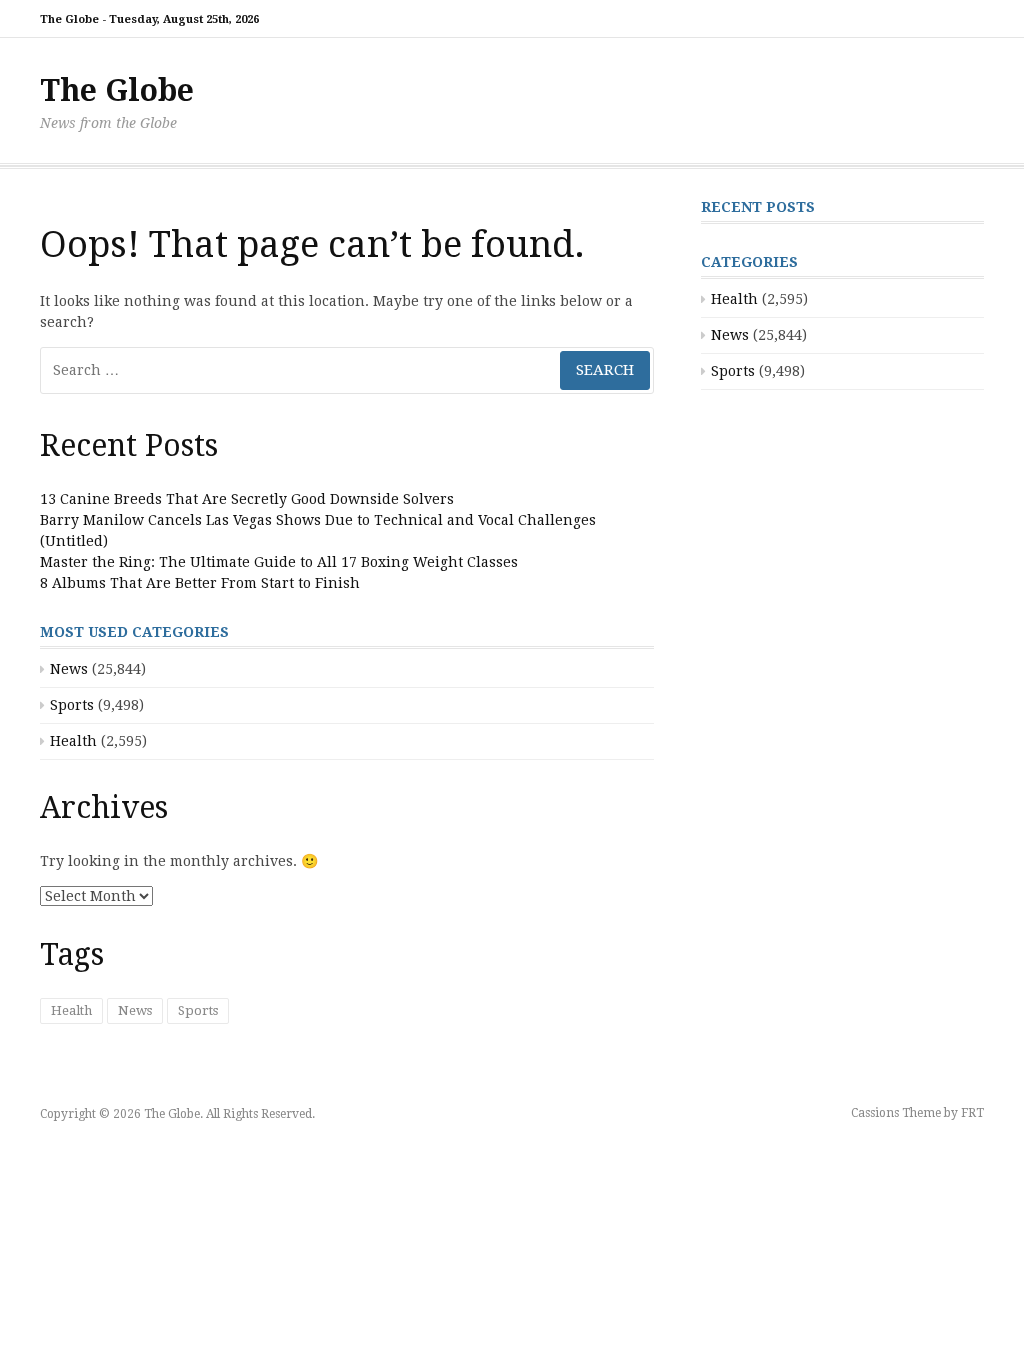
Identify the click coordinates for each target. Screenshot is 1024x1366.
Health (73, 741)
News (69, 669)
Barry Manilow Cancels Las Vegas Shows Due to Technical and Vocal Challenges (318, 520)
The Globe (117, 90)
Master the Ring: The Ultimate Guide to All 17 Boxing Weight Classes (279, 562)
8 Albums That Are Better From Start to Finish (200, 583)
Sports (72, 705)
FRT (972, 1113)
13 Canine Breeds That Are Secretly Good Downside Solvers (247, 499)
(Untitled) (74, 541)
